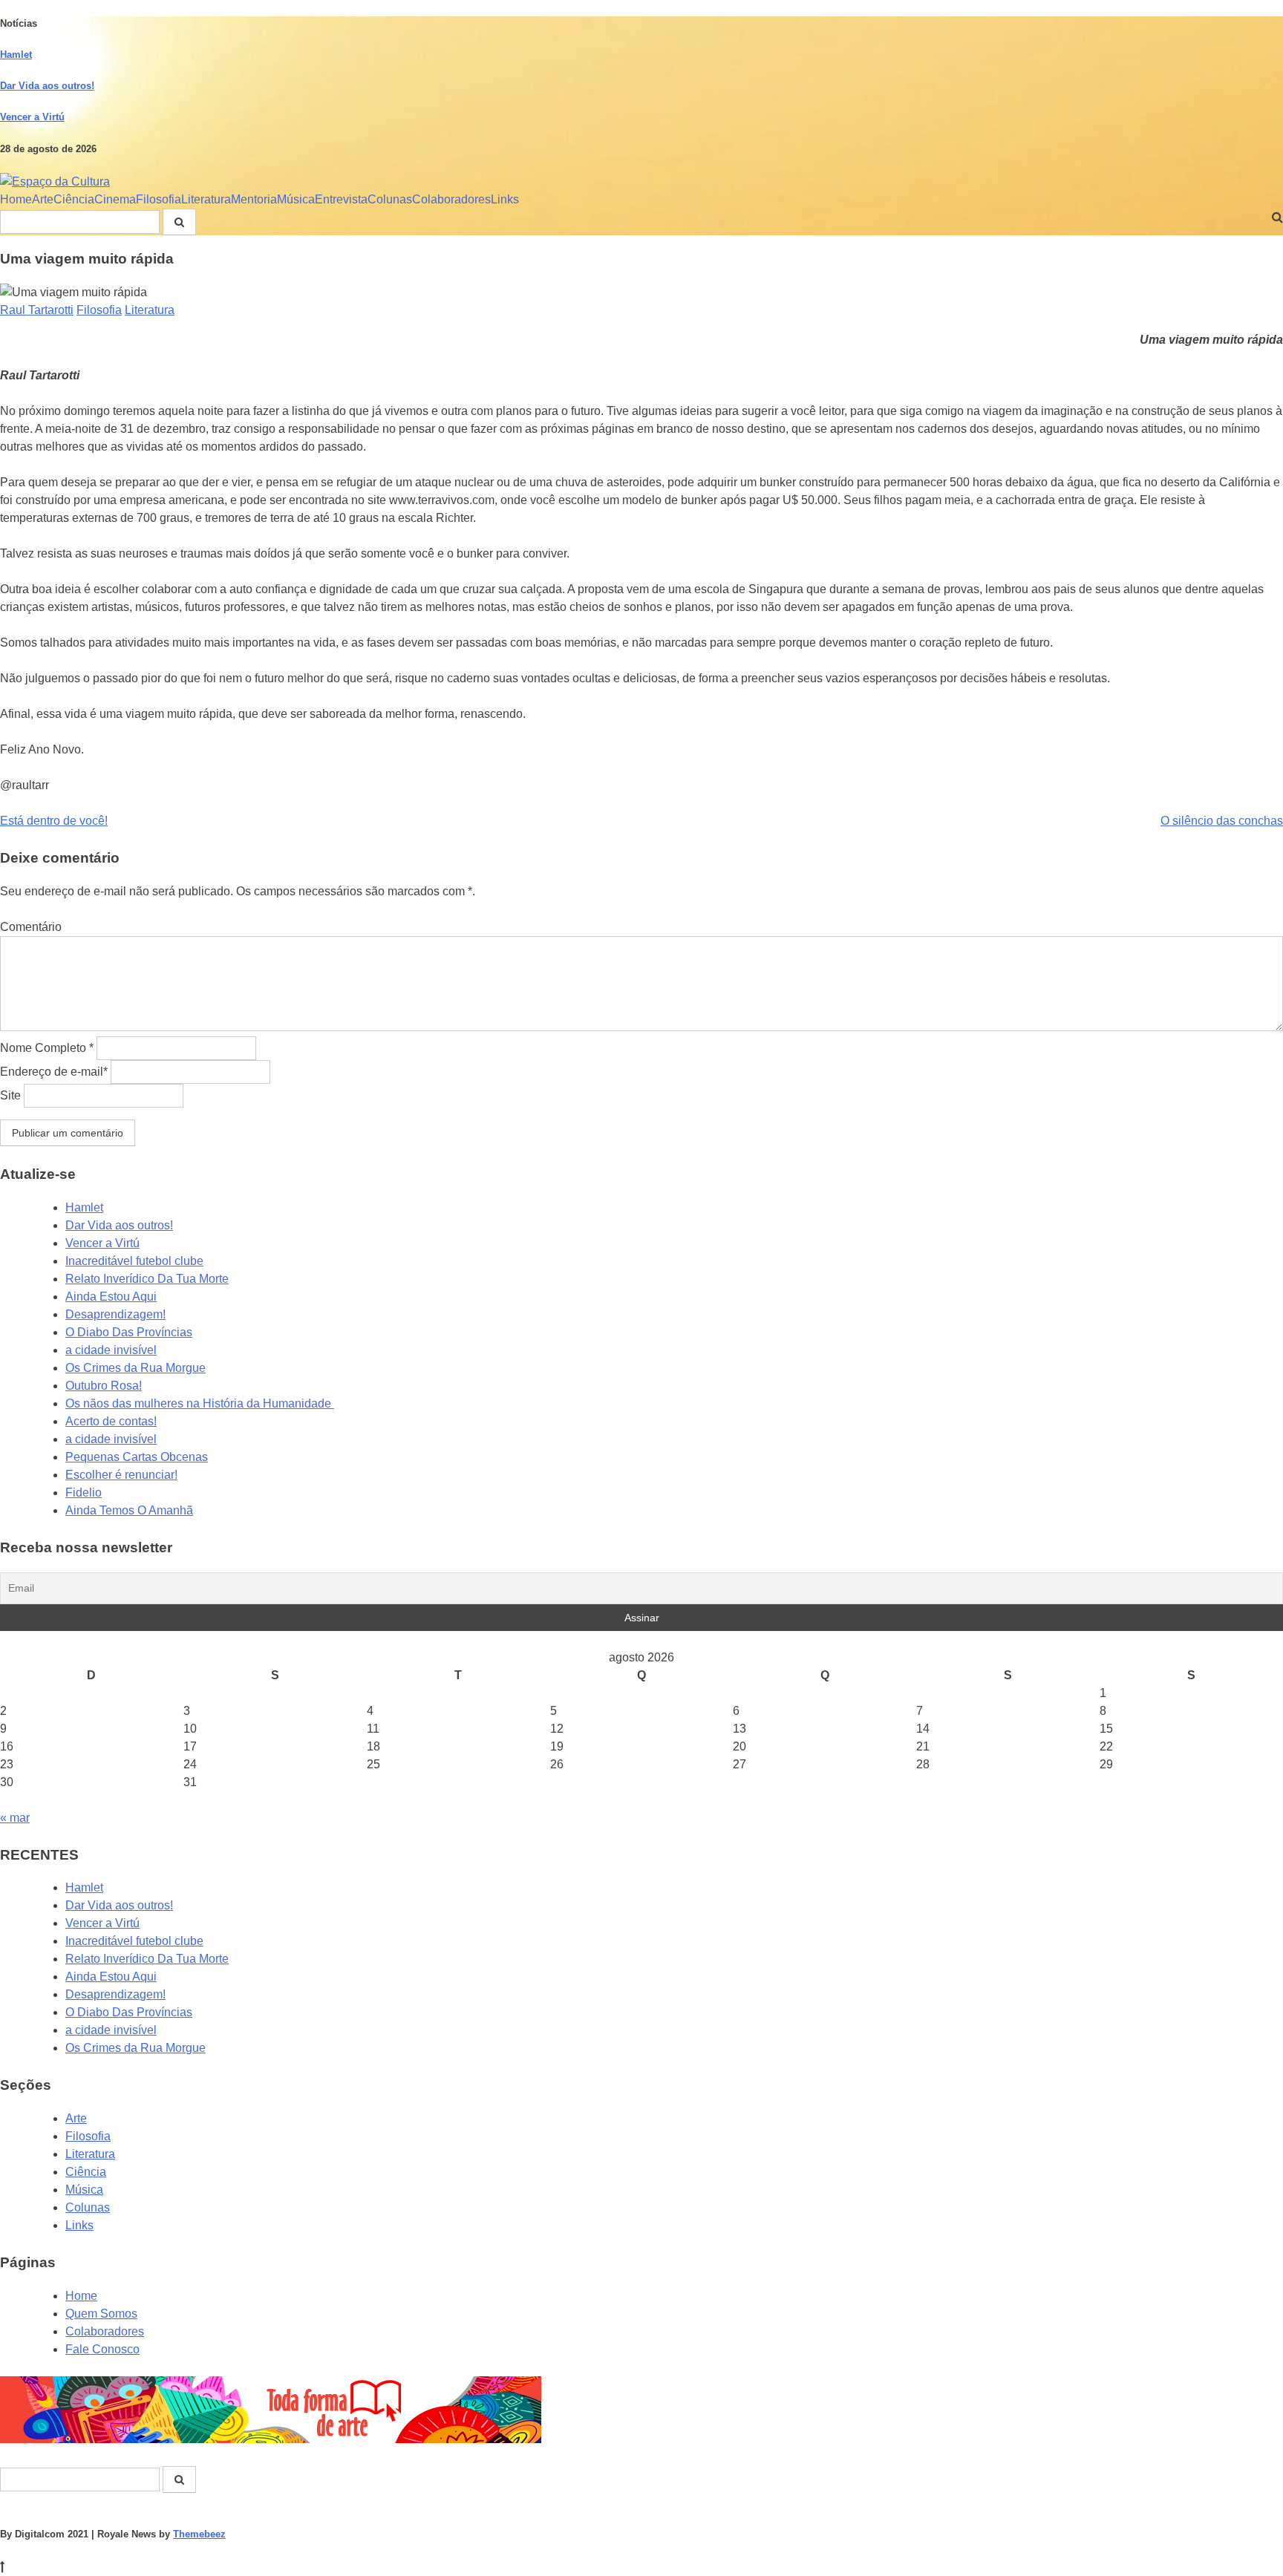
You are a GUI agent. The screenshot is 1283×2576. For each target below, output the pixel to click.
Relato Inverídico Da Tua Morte (147, 1279)
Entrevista (341, 199)
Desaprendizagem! (115, 1314)
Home (16, 199)
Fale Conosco (102, 2349)
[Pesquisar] (179, 222)
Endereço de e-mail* (54, 1072)
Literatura (206, 199)
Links (505, 199)
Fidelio (84, 1493)
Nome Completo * (47, 1048)
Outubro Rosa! (104, 1386)
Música (296, 199)
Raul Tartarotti (37, 310)
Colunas (390, 199)
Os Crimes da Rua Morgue (136, 1368)
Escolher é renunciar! (121, 1475)
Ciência (74, 199)
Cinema (115, 199)
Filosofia (159, 199)
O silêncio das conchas (1222, 821)
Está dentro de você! (54, 821)
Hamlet (16, 55)
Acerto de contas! (111, 1421)
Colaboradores (451, 199)
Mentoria (254, 199)
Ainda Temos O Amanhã (129, 1510)
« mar (15, 1818)
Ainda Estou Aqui (111, 1297)
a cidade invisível (111, 1350)
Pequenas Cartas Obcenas (137, 1457)
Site (10, 1095)
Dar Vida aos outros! (47, 86)
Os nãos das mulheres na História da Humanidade (200, 1403)
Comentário (31, 927)
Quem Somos (101, 2314)
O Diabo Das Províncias (129, 1332)
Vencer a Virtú (32, 117)
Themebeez (199, 2534)
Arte (43, 199)
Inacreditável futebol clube (134, 1261)
